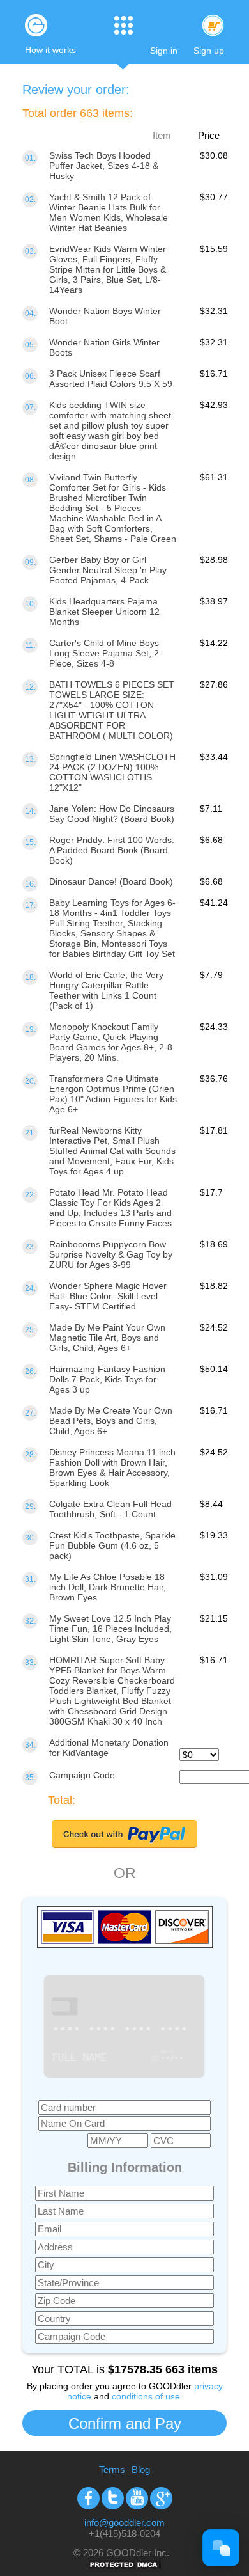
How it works (50, 50)
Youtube (137, 2498)
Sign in (164, 51)
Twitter (113, 2498)
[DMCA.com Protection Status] (124, 2568)
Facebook (88, 2498)
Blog (141, 2469)
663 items (105, 113)
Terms (112, 2469)
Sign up (209, 51)
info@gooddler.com (124, 2523)
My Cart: (213, 25)
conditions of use (146, 2396)
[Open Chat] (221, 2548)
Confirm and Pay (125, 2423)
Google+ (161, 2498)
